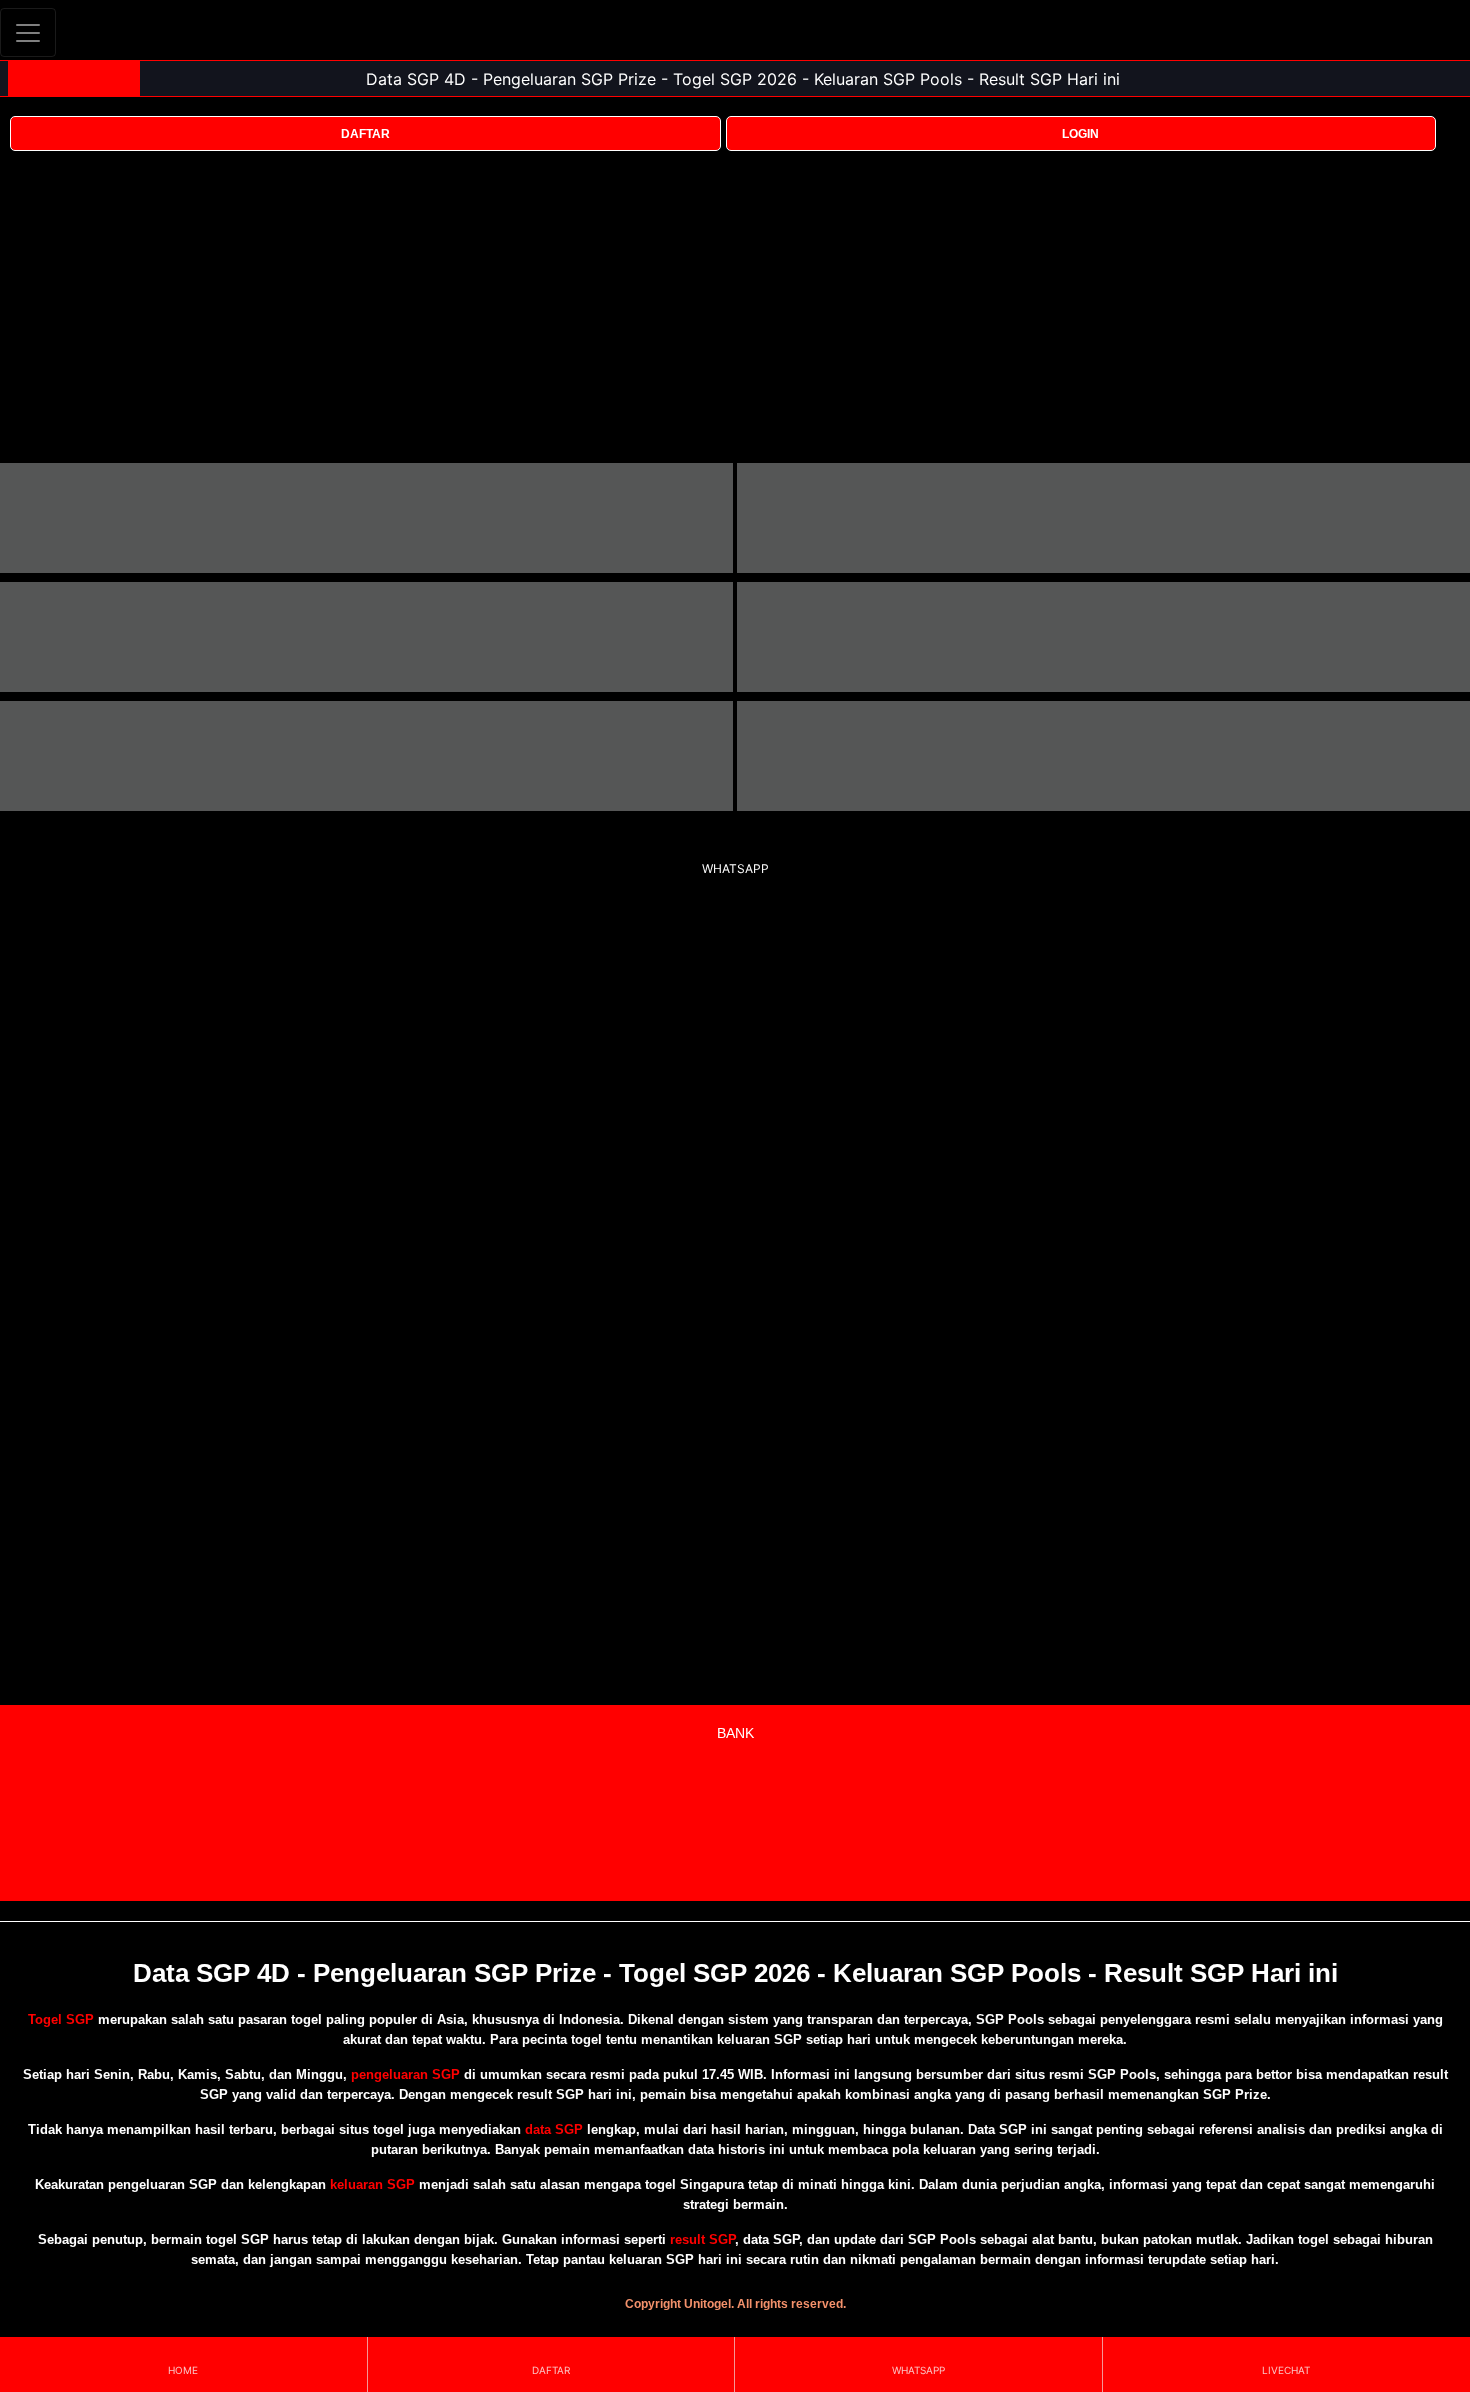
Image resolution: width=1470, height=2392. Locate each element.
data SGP (554, 2129)
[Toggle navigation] (28, 32)
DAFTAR (365, 134)
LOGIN (1080, 134)
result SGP (702, 2239)
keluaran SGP (372, 2184)
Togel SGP (61, 2019)
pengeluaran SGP (405, 2074)
